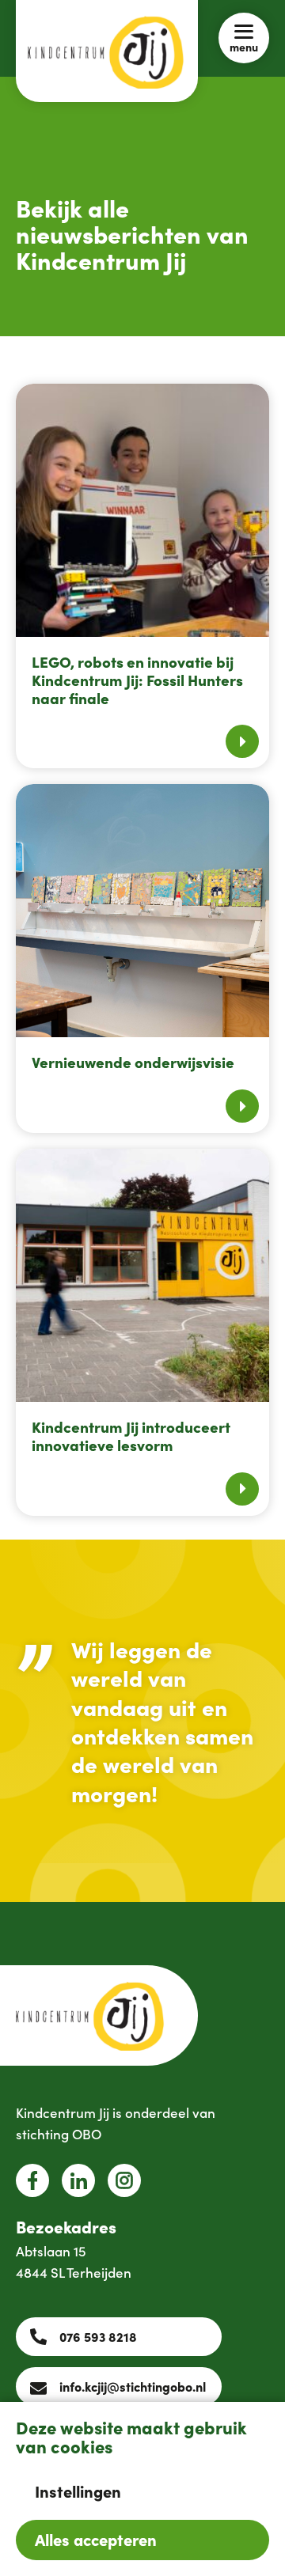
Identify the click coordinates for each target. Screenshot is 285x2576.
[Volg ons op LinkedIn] (78, 2180)
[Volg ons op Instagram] (124, 2180)
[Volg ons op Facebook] (32, 2180)
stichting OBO (59, 2134)
